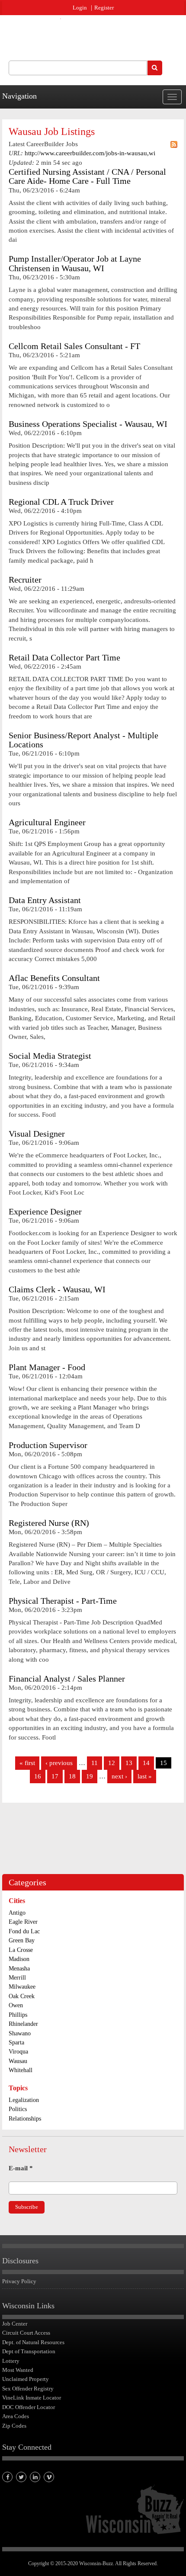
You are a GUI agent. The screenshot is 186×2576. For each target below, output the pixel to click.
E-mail (21, 2168)
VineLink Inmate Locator (32, 2398)
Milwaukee (22, 1987)
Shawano (20, 2033)
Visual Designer (37, 1134)
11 (95, 1763)
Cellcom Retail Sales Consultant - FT (74, 346)
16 (38, 1776)
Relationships (25, 2119)
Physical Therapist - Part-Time (63, 1601)
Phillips (18, 2015)
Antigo (17, 1913)
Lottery (11, 2361)
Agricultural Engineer (47, 822)
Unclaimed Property (26, 2379)
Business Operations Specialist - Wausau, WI (88, 424)
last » (145, 1776)
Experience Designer (45, 1212)
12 (112, 1763)
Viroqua (18, 2052)
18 (72, 1776)
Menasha (19, 1969)
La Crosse (21, 1950)
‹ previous (59, 1763)
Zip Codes (14, 2426)
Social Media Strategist (50, 1056)
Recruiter (25, 580)
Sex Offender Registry (28, 2389)
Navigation (19, 96)
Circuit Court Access (26, 2333)
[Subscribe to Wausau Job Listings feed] (174, 144)
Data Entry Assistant (45, 900)
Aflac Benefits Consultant (54, 978)
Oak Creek (22, 1996)
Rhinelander (23, 2024)
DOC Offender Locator (29, 2407)
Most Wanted (18, 2370)
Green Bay (22, 1940)
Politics (18, 2109)
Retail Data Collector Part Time (64, 658)
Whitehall (21, 2070)
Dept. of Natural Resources (33, 2342)
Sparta (16, 2043)
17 (55, 1776)
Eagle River (23, 1922)
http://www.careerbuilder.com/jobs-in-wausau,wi (90, 153)
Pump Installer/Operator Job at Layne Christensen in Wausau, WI (75, 263)
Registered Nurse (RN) (49, 1523)
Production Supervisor (48, 1445)
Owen (16, 2005)
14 (146, 1763)
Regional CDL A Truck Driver (61, 502)
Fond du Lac (24, 1931)
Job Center (15, 2324)
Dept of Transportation (29, 2351)
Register (104, 8)
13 (129, 1763)
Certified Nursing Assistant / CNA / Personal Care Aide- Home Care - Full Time (87, 176)
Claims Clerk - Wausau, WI (57, 1290)
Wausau (18, 2061)
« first (27, 1763)
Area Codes (16, 2416)
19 (90, 1776)
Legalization (24, 2100)
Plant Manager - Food (47, 1367)
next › (119, 1776)
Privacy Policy (19, 2281)
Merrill (17, 1978)
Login (80, 8)
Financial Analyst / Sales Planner (67, 1679)
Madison (19, 1959)
